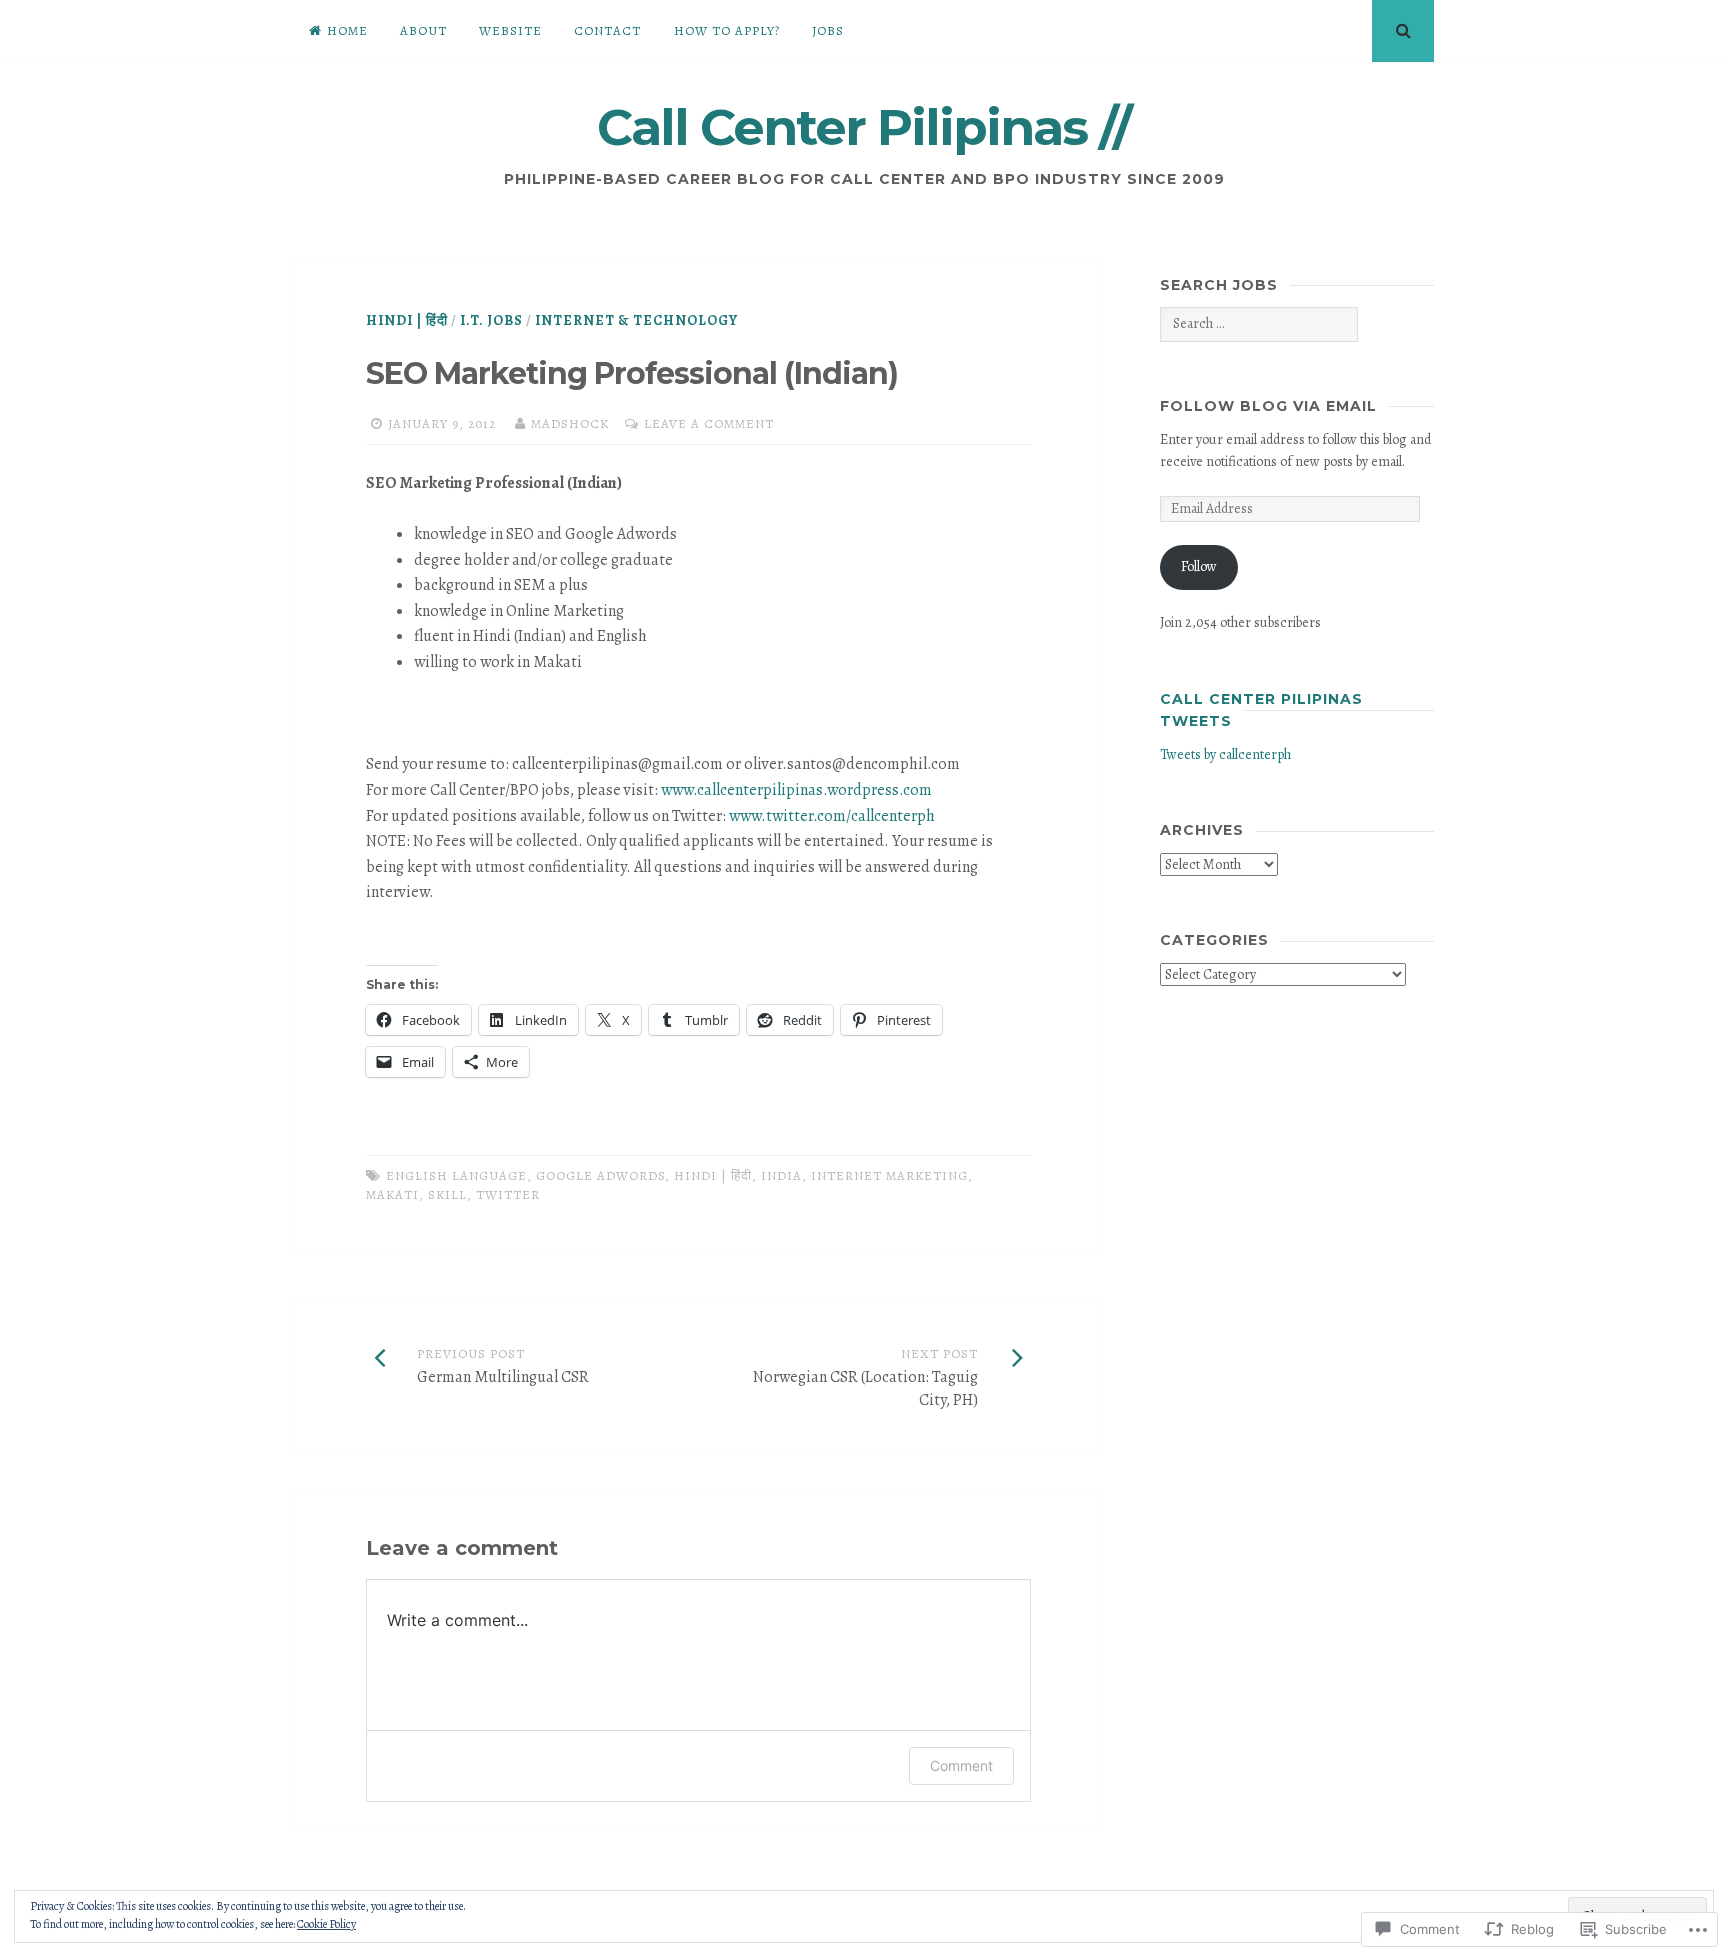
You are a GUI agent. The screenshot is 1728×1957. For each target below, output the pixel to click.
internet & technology (636, 320)
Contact (607, 30)
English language (456, 1175)
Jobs (828, 30)
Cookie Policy (326, 1924)
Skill (447, 1194)
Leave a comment (709, 423)
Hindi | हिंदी (407, 320)
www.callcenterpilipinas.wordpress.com (796, 790)
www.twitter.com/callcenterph (832, 816)
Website (510, 30)
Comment (961, 1765)
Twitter (508, 1194)
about (423, 30)
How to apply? (727, 30)
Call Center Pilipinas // (864, 127)
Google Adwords (600, 1175)
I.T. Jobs (491, 320)
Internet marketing (889, 1175)
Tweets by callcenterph (1225, 754)
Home (347, 30)
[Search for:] (1258, 323)
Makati (392, 1194)
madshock (570, 423)
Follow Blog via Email (1268, 406)
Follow (1199, 566)
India (781, 1175)
